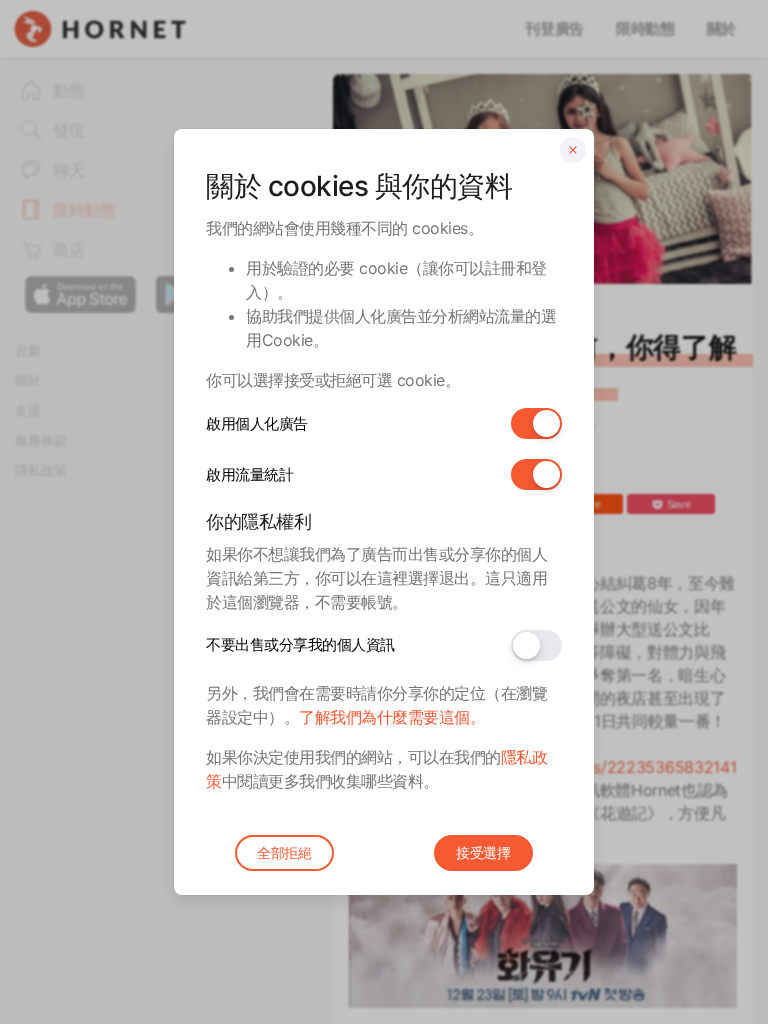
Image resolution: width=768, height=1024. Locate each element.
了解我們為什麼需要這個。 (392, 717)
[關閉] (573, 150)
